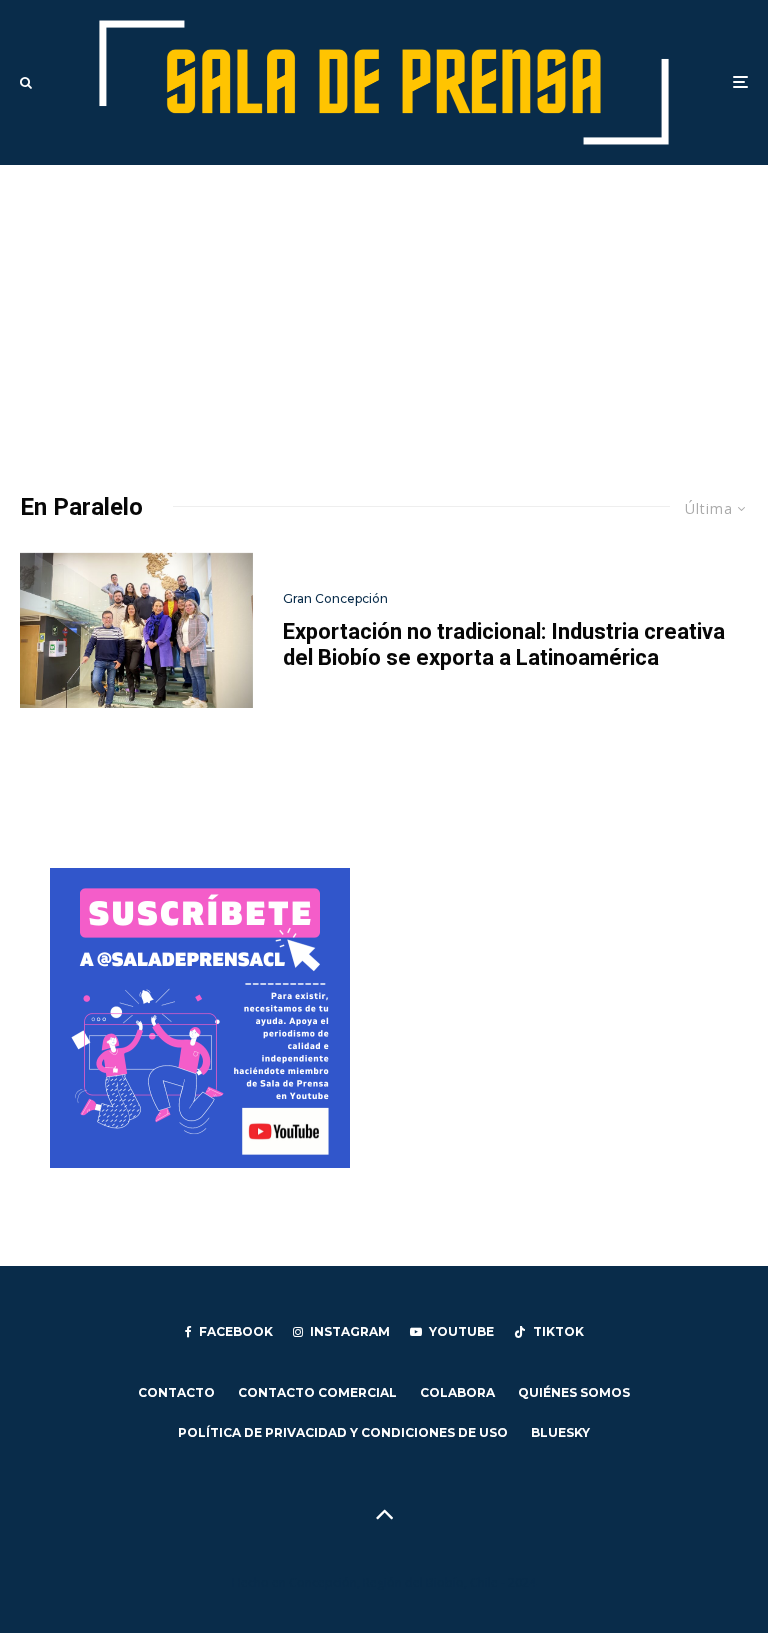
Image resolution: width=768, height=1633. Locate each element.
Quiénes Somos (574, 1392)
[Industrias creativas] (136, 630)
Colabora (457, 1392)
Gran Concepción (335, 598)
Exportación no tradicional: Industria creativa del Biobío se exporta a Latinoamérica (504, 644)
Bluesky (560, 1432)
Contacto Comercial (317, 1392)
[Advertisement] (384, 315)
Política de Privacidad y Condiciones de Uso (343, 1432)
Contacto (176, 1392)
